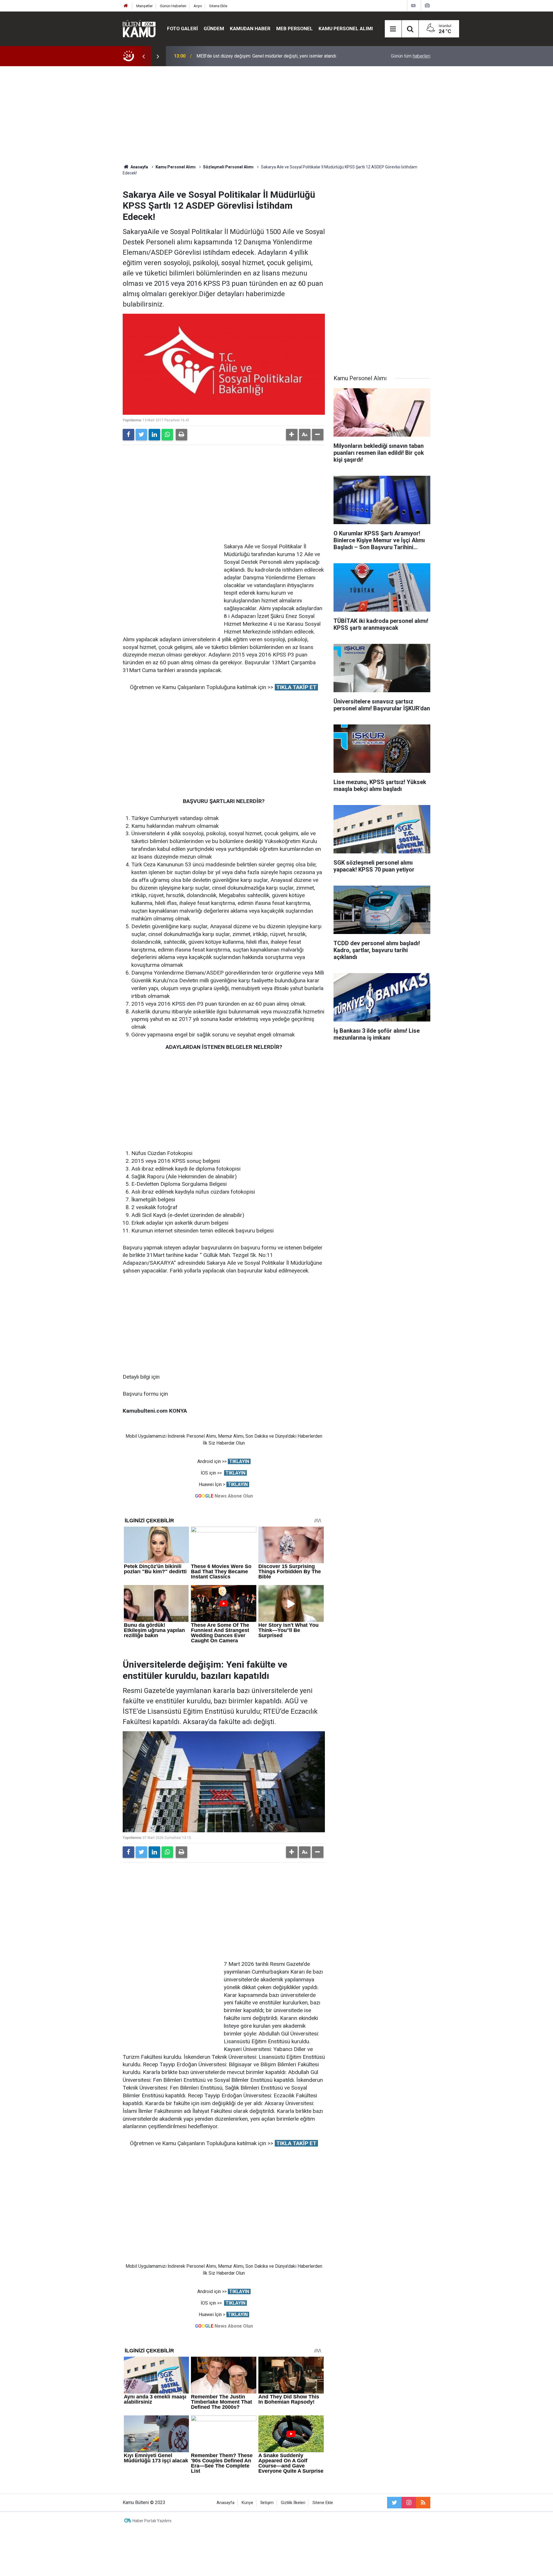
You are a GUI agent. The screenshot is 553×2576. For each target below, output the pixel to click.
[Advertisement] (276, 115)
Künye (247, 2503)
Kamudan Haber (250, 28)
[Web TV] (413, 6)
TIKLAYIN (239, 1461)
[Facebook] (128, 435)
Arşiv (198, 6)
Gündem (214, 28)
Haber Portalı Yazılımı (152, 2521)
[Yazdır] (181, 435)
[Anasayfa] (126, 6)
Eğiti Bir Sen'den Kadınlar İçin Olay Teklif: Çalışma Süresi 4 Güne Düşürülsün (272, 56)
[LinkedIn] (154, 435)
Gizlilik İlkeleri (293, 2503)
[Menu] (393, 29)
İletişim (267, 2503)
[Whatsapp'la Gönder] (167, 435)
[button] (292, 435)
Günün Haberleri (173, 6)
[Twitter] (141, 435)
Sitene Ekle (218, 6)
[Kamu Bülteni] (139, 29)
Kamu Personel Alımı (346, 28)
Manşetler (144, 6)
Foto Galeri (182, 28)
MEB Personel (295, 28)
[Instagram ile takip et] (409, 2503)
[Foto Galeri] (427, 6)
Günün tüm (411, 56)
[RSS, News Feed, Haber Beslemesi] (423, 2503)
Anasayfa (226, 2503)
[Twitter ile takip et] (394, 2503)
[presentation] (143, 56)
